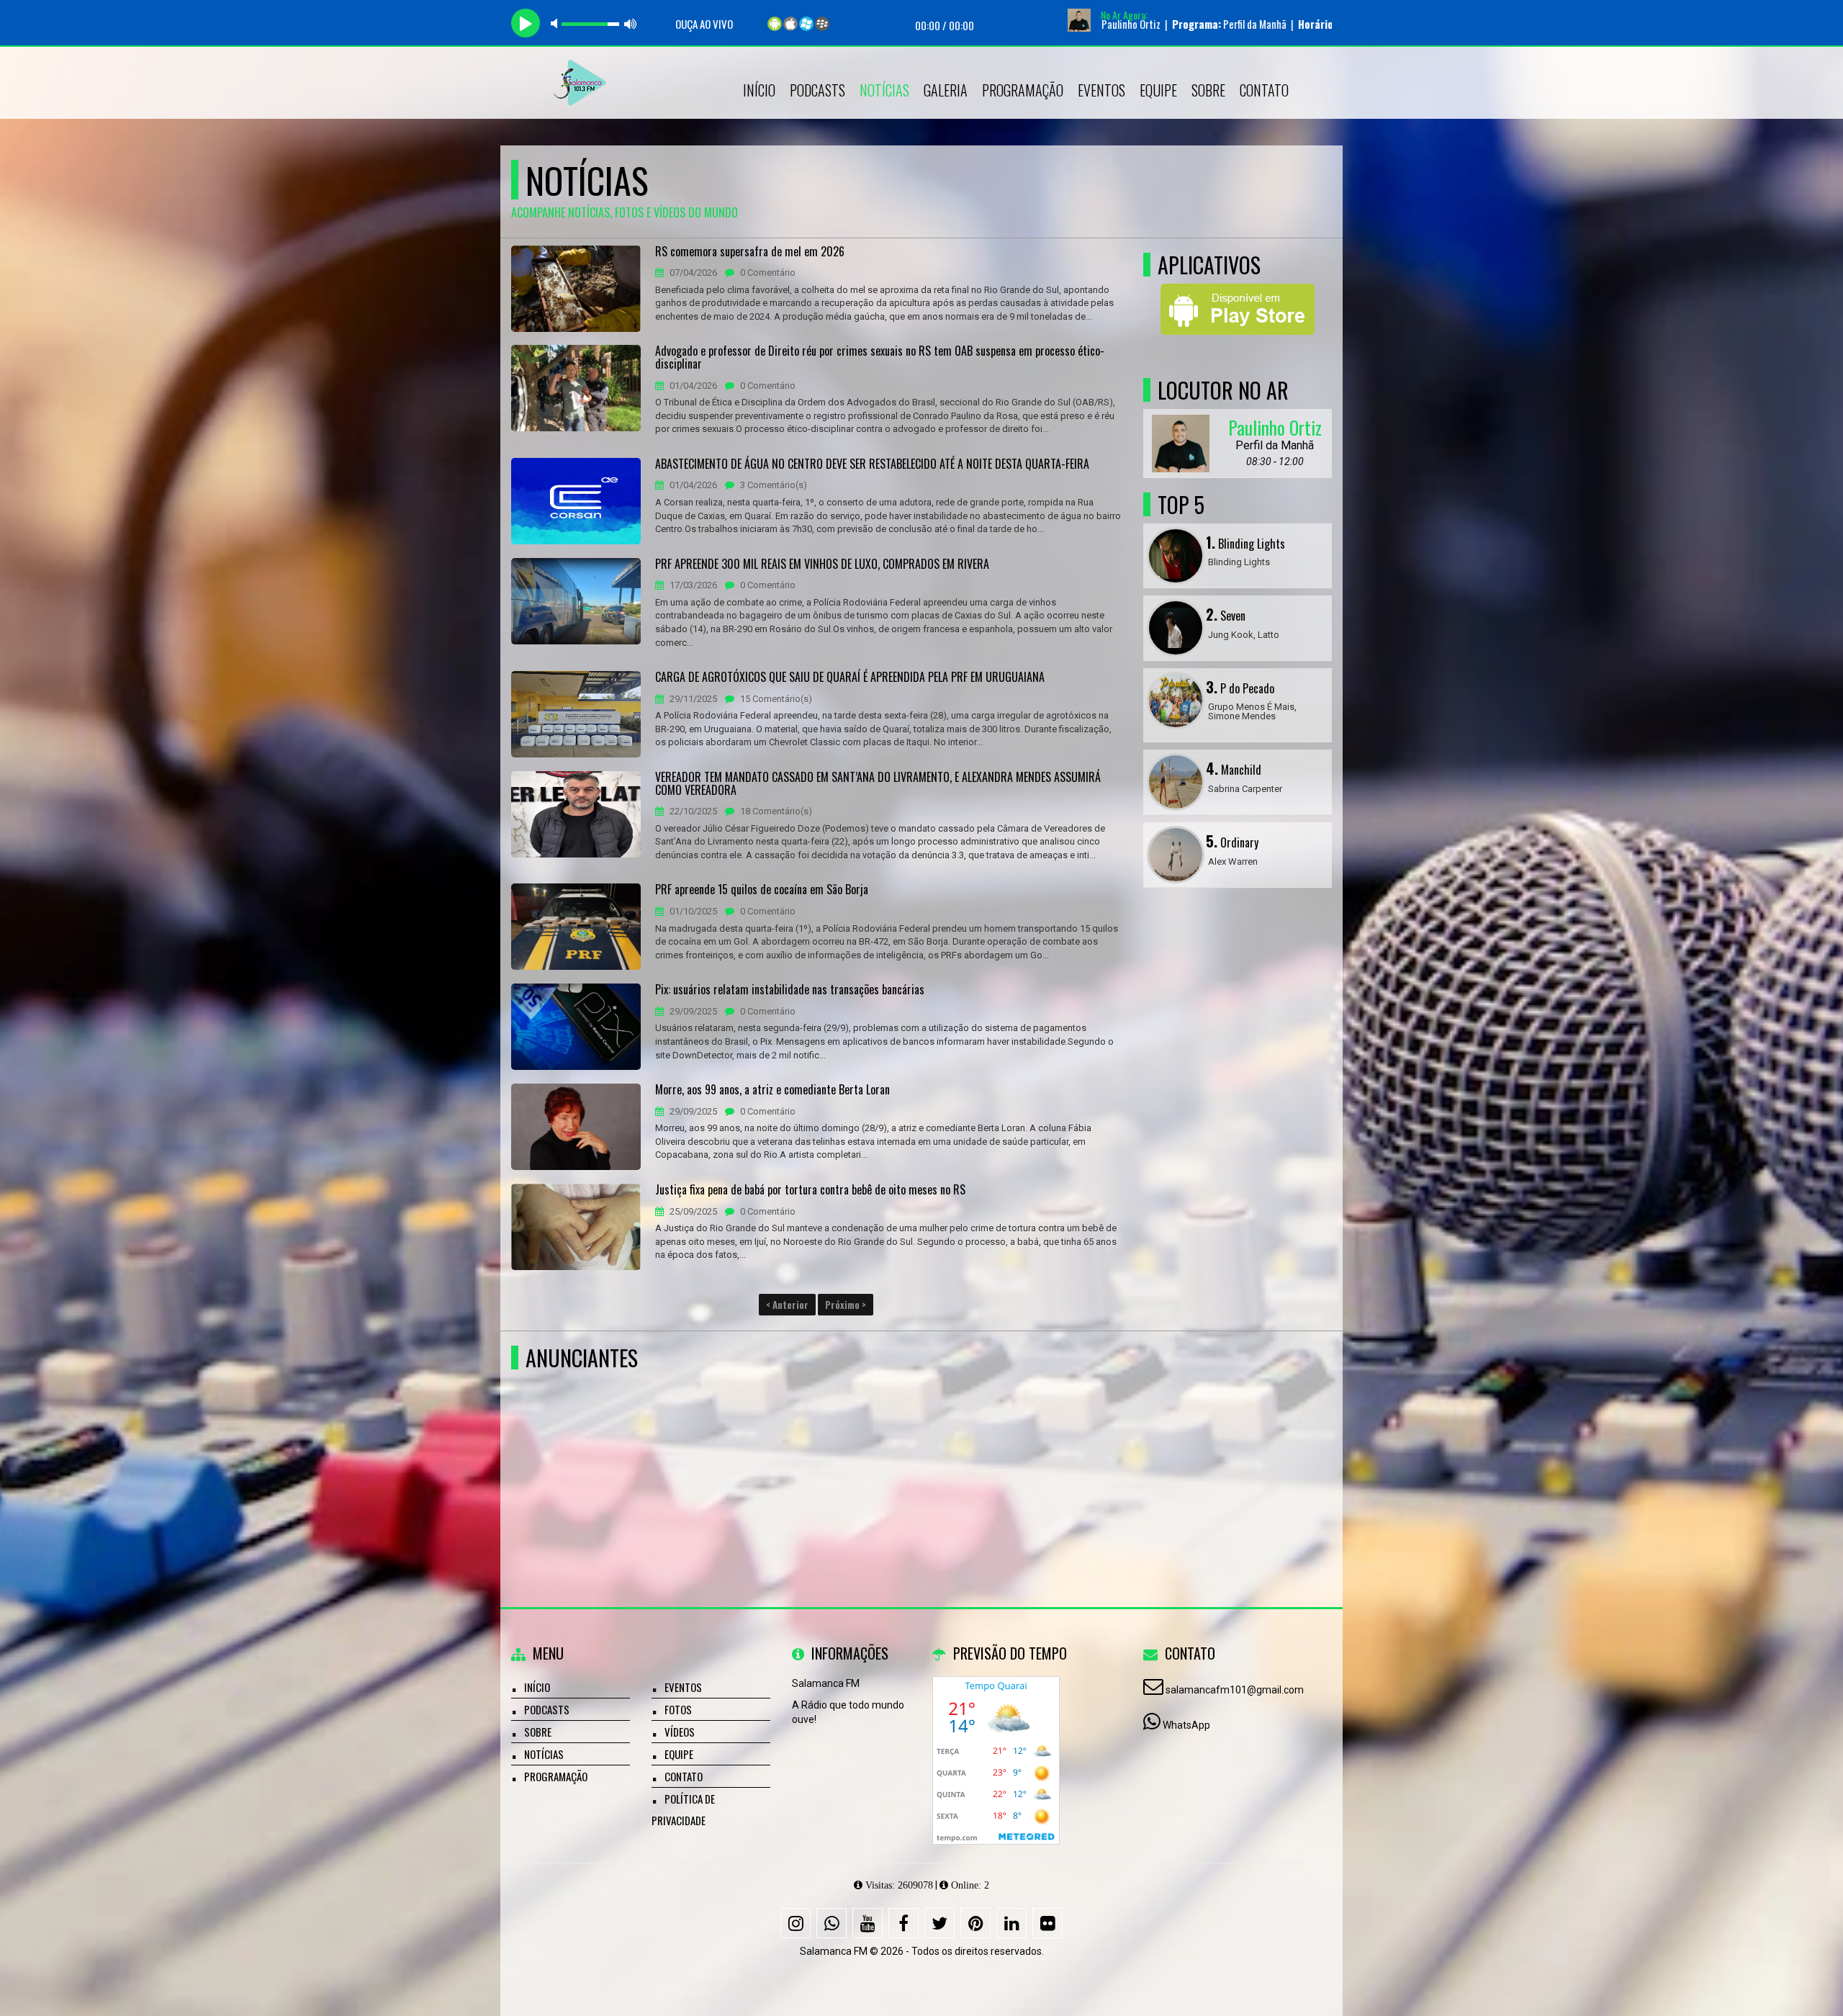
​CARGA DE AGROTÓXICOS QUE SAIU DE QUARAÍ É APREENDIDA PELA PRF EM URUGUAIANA (850, 678)
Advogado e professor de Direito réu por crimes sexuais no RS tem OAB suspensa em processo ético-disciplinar (880, 357)
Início (759, 90)
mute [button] (556, 23)
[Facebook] (904, 1923)
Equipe (1158, 90)
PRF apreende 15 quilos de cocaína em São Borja (762, 890)
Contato (1264, 90)
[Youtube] (868, 1923)
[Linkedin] (1011, 1923)
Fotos (678, 1709)
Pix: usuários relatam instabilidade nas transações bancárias (790, 990)
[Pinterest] (975, 1923)
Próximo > (846, 1305)
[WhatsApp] (832, 1923)
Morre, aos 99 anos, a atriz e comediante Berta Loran (772, 1090)
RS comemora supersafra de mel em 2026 (750, 252)
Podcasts (817, 90)
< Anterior (787, 1305)
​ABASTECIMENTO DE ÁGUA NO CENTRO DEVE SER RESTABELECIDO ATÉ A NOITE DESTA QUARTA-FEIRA (872, 464)
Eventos (1101, 90)
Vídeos (680, 1732)
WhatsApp (1186, 1725)
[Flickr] (1047, 1923)
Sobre (1208, 90)
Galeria (946, 90)
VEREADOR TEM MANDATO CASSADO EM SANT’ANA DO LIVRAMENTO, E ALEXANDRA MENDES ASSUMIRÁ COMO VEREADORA (878, 784)
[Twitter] (939, 1923)
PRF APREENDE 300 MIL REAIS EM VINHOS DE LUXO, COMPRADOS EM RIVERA (822, 564)
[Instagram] (796, 1923)
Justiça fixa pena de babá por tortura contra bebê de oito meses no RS (810, 1190)
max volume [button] (631, 23)
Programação (1023, 90)
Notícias (884, 90)
